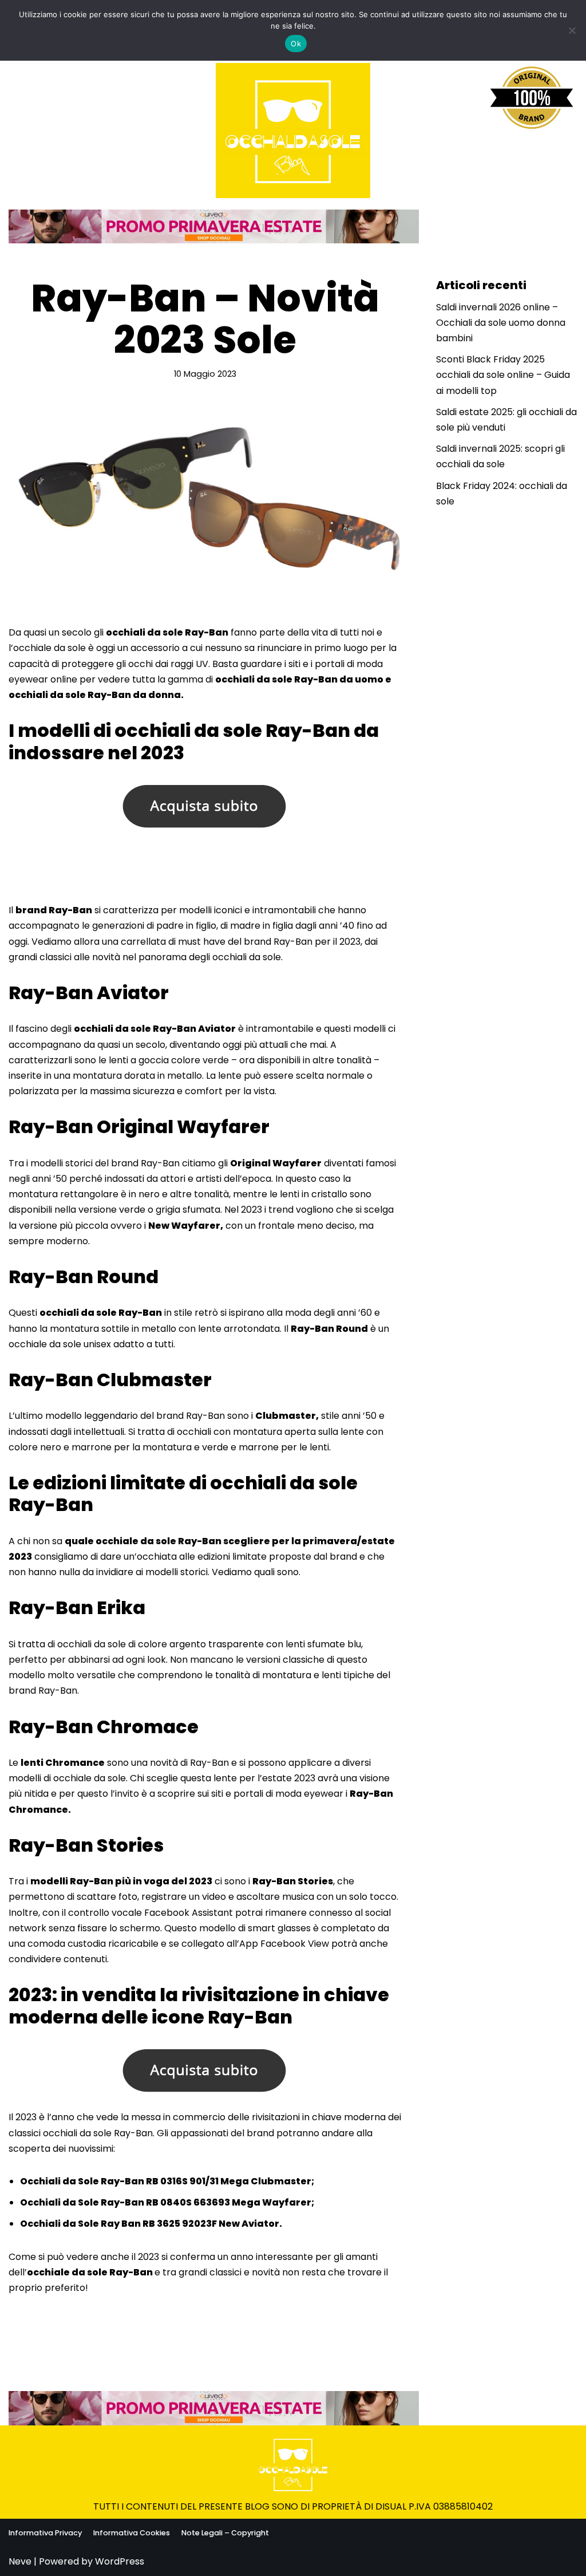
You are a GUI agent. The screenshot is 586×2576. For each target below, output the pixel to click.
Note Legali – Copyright (225, 2533)
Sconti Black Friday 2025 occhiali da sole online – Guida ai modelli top (503, 375)
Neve (20, 2561)
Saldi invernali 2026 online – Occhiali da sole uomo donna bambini (501, 323)
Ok (296, 44)
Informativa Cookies (132, 2533)
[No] (572, 30)
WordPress (120, 2561)
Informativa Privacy (45, 2533)
